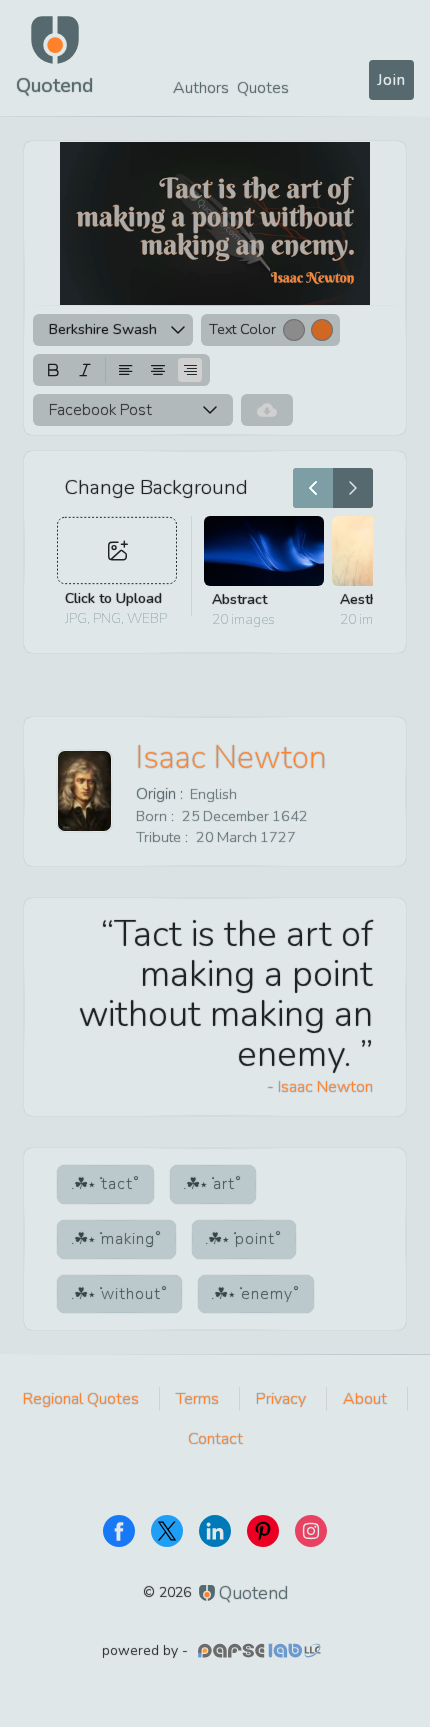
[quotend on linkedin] (215, 1531)
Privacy (281, 1399)
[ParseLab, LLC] (262, 1651)
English (213, 794)
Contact (215, 1439)
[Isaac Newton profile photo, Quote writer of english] (84, 791)
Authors (201, 88)
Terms (197, 1399)
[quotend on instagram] (311, 1531)
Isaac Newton (231, 757)
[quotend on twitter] (167, 1531)
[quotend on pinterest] (263, 1531)
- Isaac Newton (320, 1087)
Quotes (263, 88)
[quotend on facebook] (119, 1531)
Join (391, 80)
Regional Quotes (81, 1399)
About (365, 1399)
